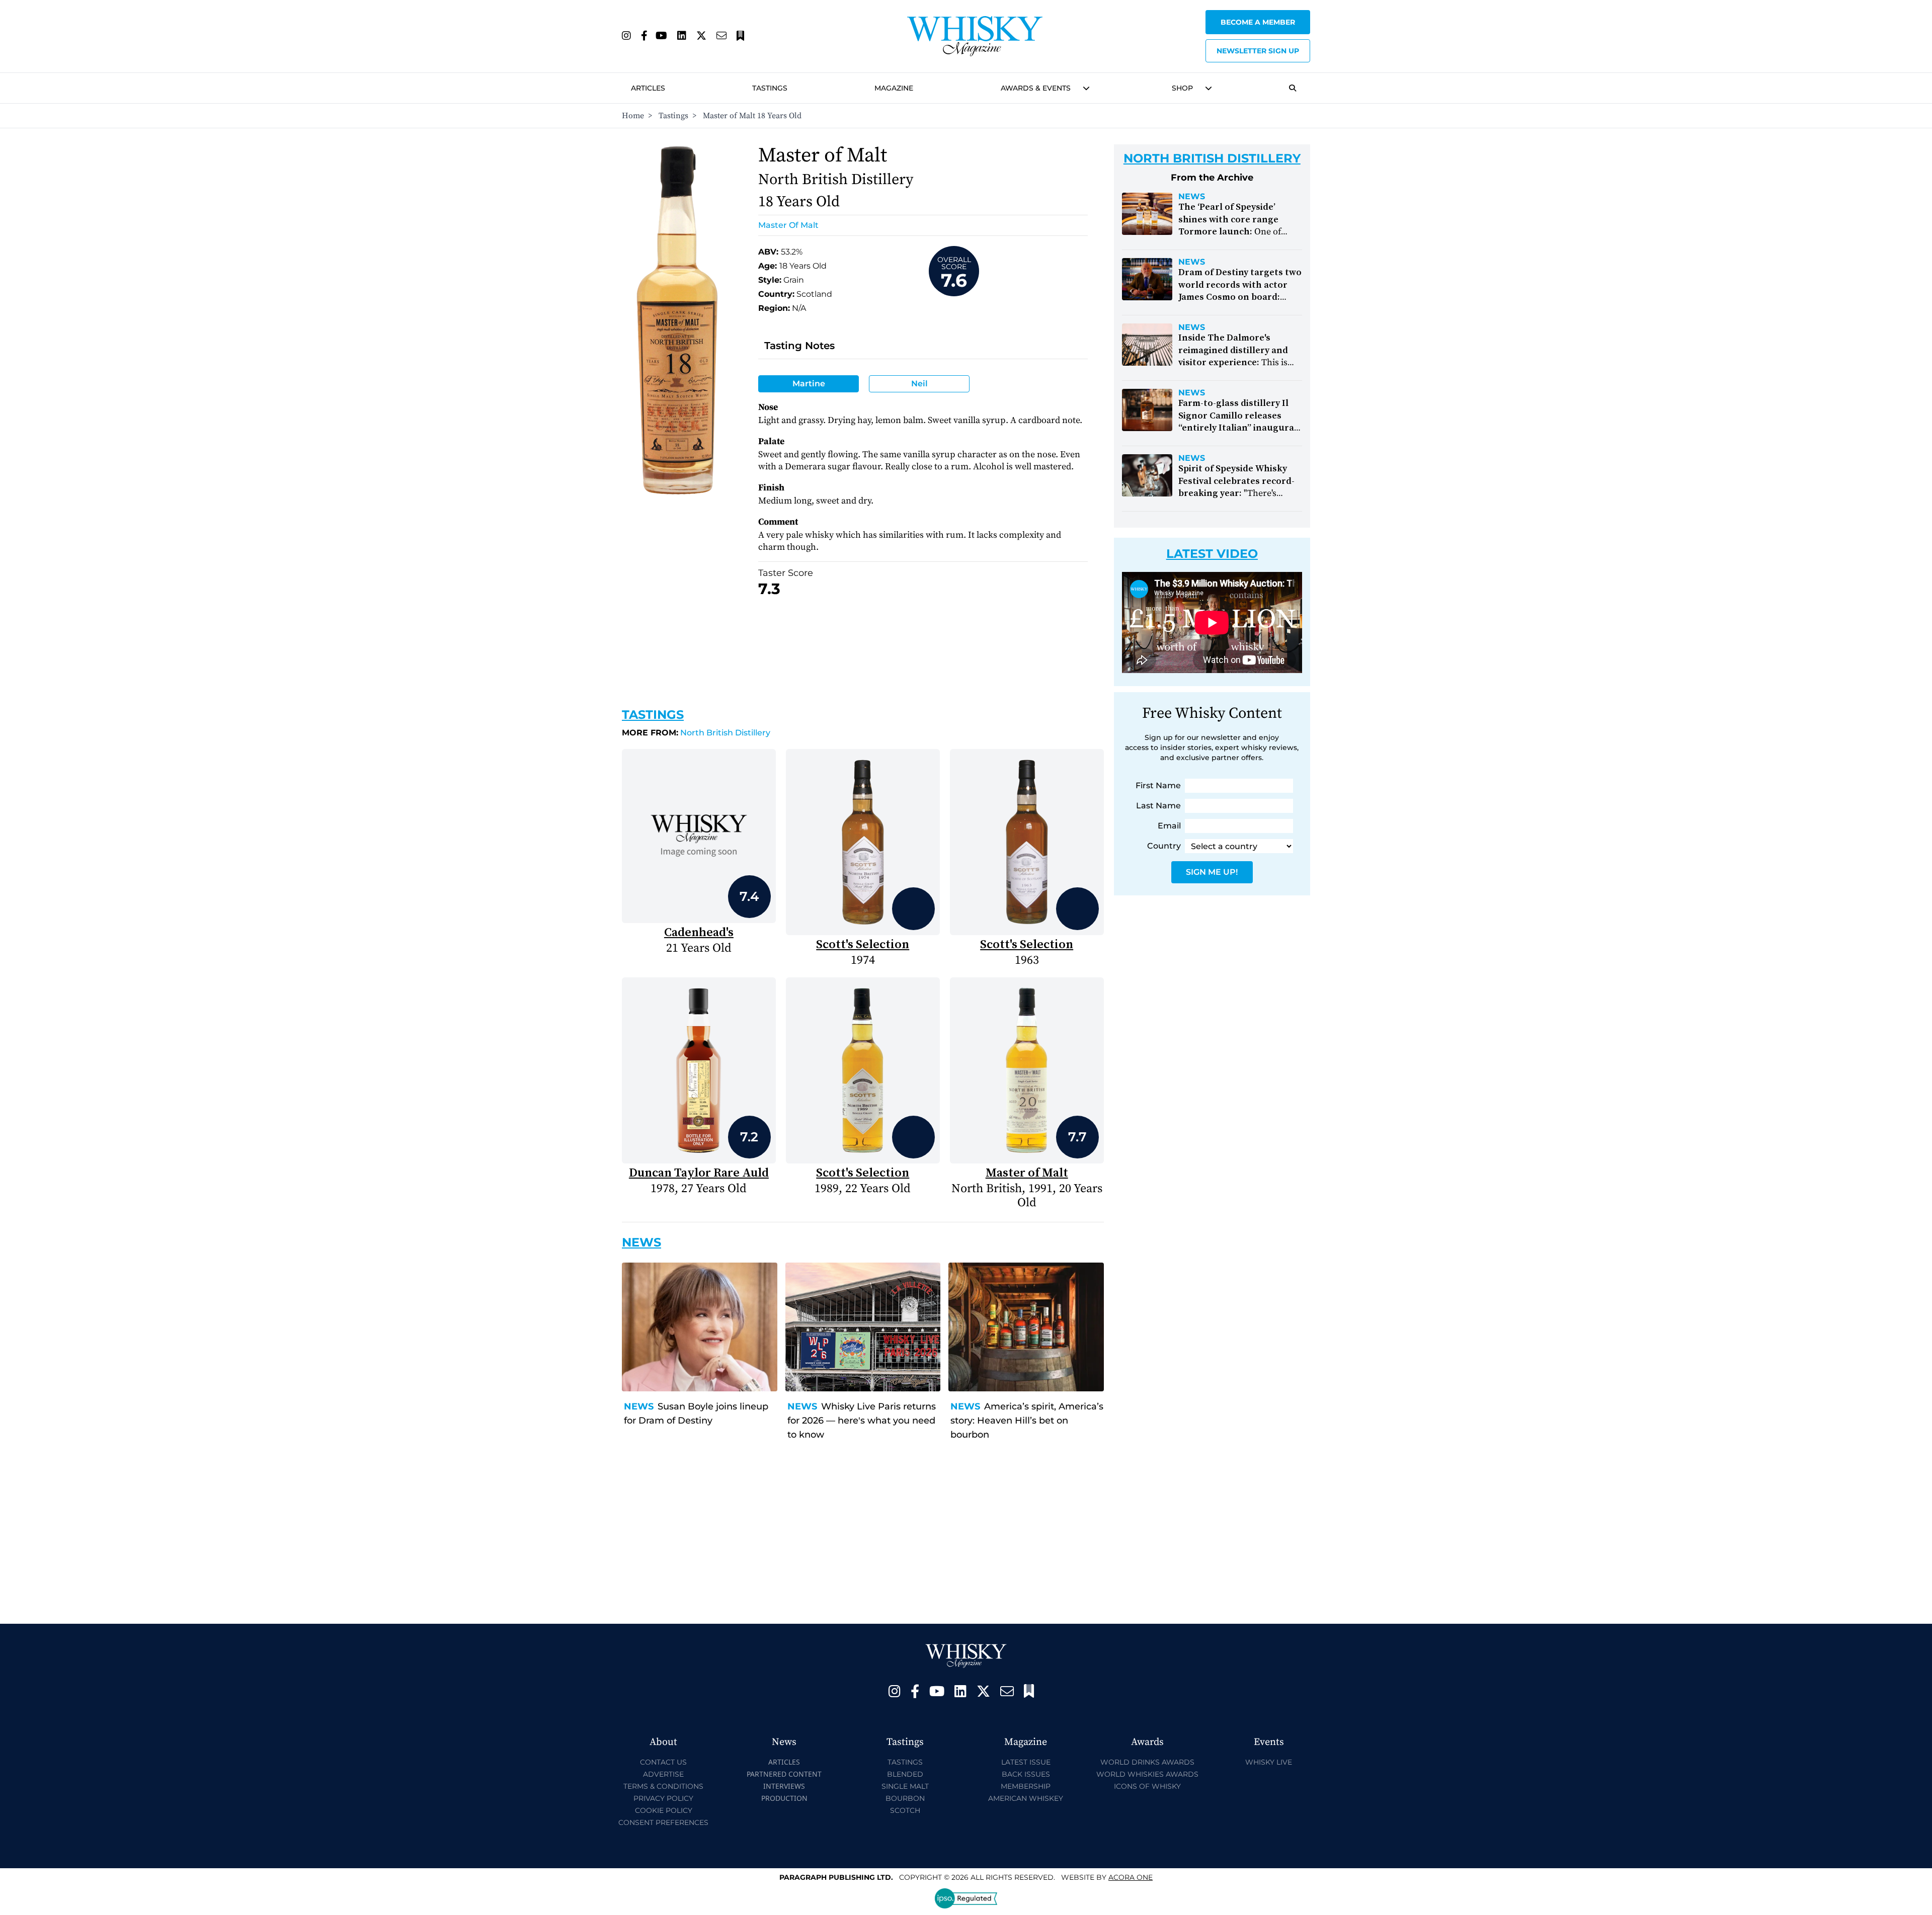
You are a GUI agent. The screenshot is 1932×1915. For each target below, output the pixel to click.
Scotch (905, 1810)
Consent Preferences (663, 1822)
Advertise (663, 1774)
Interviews (784, 1786)
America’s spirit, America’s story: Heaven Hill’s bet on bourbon (1027, 1421)
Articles (648, 88)
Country (1164, 846)
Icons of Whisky (1147, 1786)
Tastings (770, 88)
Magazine (894, 88)
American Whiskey (1026, 1798)
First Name (1158, 785)
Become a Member (1258, 22)
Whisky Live (1269, 1762)
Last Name (1158, 806)
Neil (919, 384)
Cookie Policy (664, 1810)
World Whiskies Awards (1147, 1774)
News (639, 1406)
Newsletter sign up (1258, 51)
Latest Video (1212, 554)
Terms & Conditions (663, 1786)
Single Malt (905, 1786)
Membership (1026, 1786)
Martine (809, 384)
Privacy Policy (663, 1798)
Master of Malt (788, 225)
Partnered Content (784, 1774)
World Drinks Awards (1147, 1762)
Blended (905, 1774)
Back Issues (1026, 1774)
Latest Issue (1026, 1762)
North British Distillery (696, 733)
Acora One (1131, 1877)
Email (1169, 826)
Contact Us (663, 1762)
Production (784, 1798)
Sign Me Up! (1212, 872)
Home (633, 116)
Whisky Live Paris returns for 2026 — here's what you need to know (862, 1421)
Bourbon (905, 1798)
